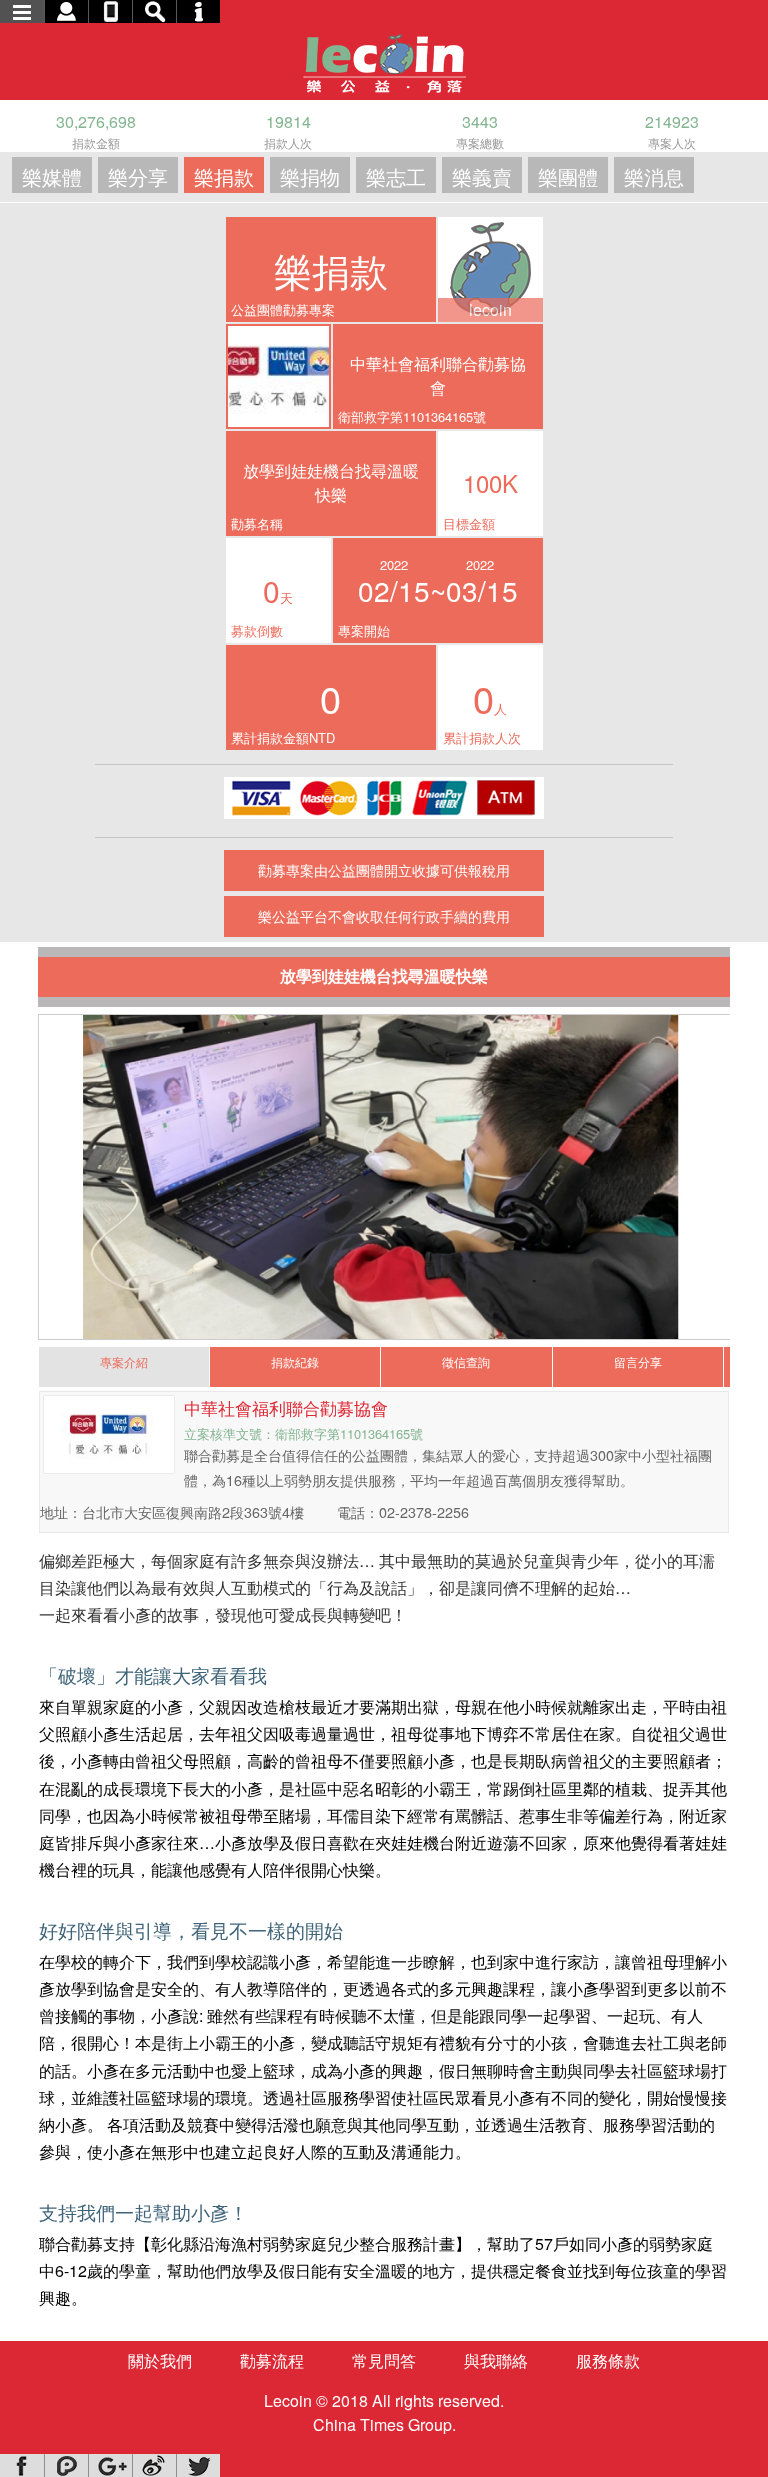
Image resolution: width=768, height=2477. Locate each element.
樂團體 (568, 176)
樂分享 (138, 176)
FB (22, 2465)
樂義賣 (482, 176)
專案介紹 (124, 1361)
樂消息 (654, 176)
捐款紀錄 (295, 1361)
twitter (198, 2465)
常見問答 (384, 2360)
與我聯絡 (496, 2360)
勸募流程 (272, 2360)
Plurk (66, 2465)
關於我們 (160, 2360)
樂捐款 (224, 176)
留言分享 (638, 1361)
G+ (110, 2465)
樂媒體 (52, 176)
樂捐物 (310, 176)
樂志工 (396, 176)
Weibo (154, 2465)
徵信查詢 (466, 1361)
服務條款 (608, 2360)
